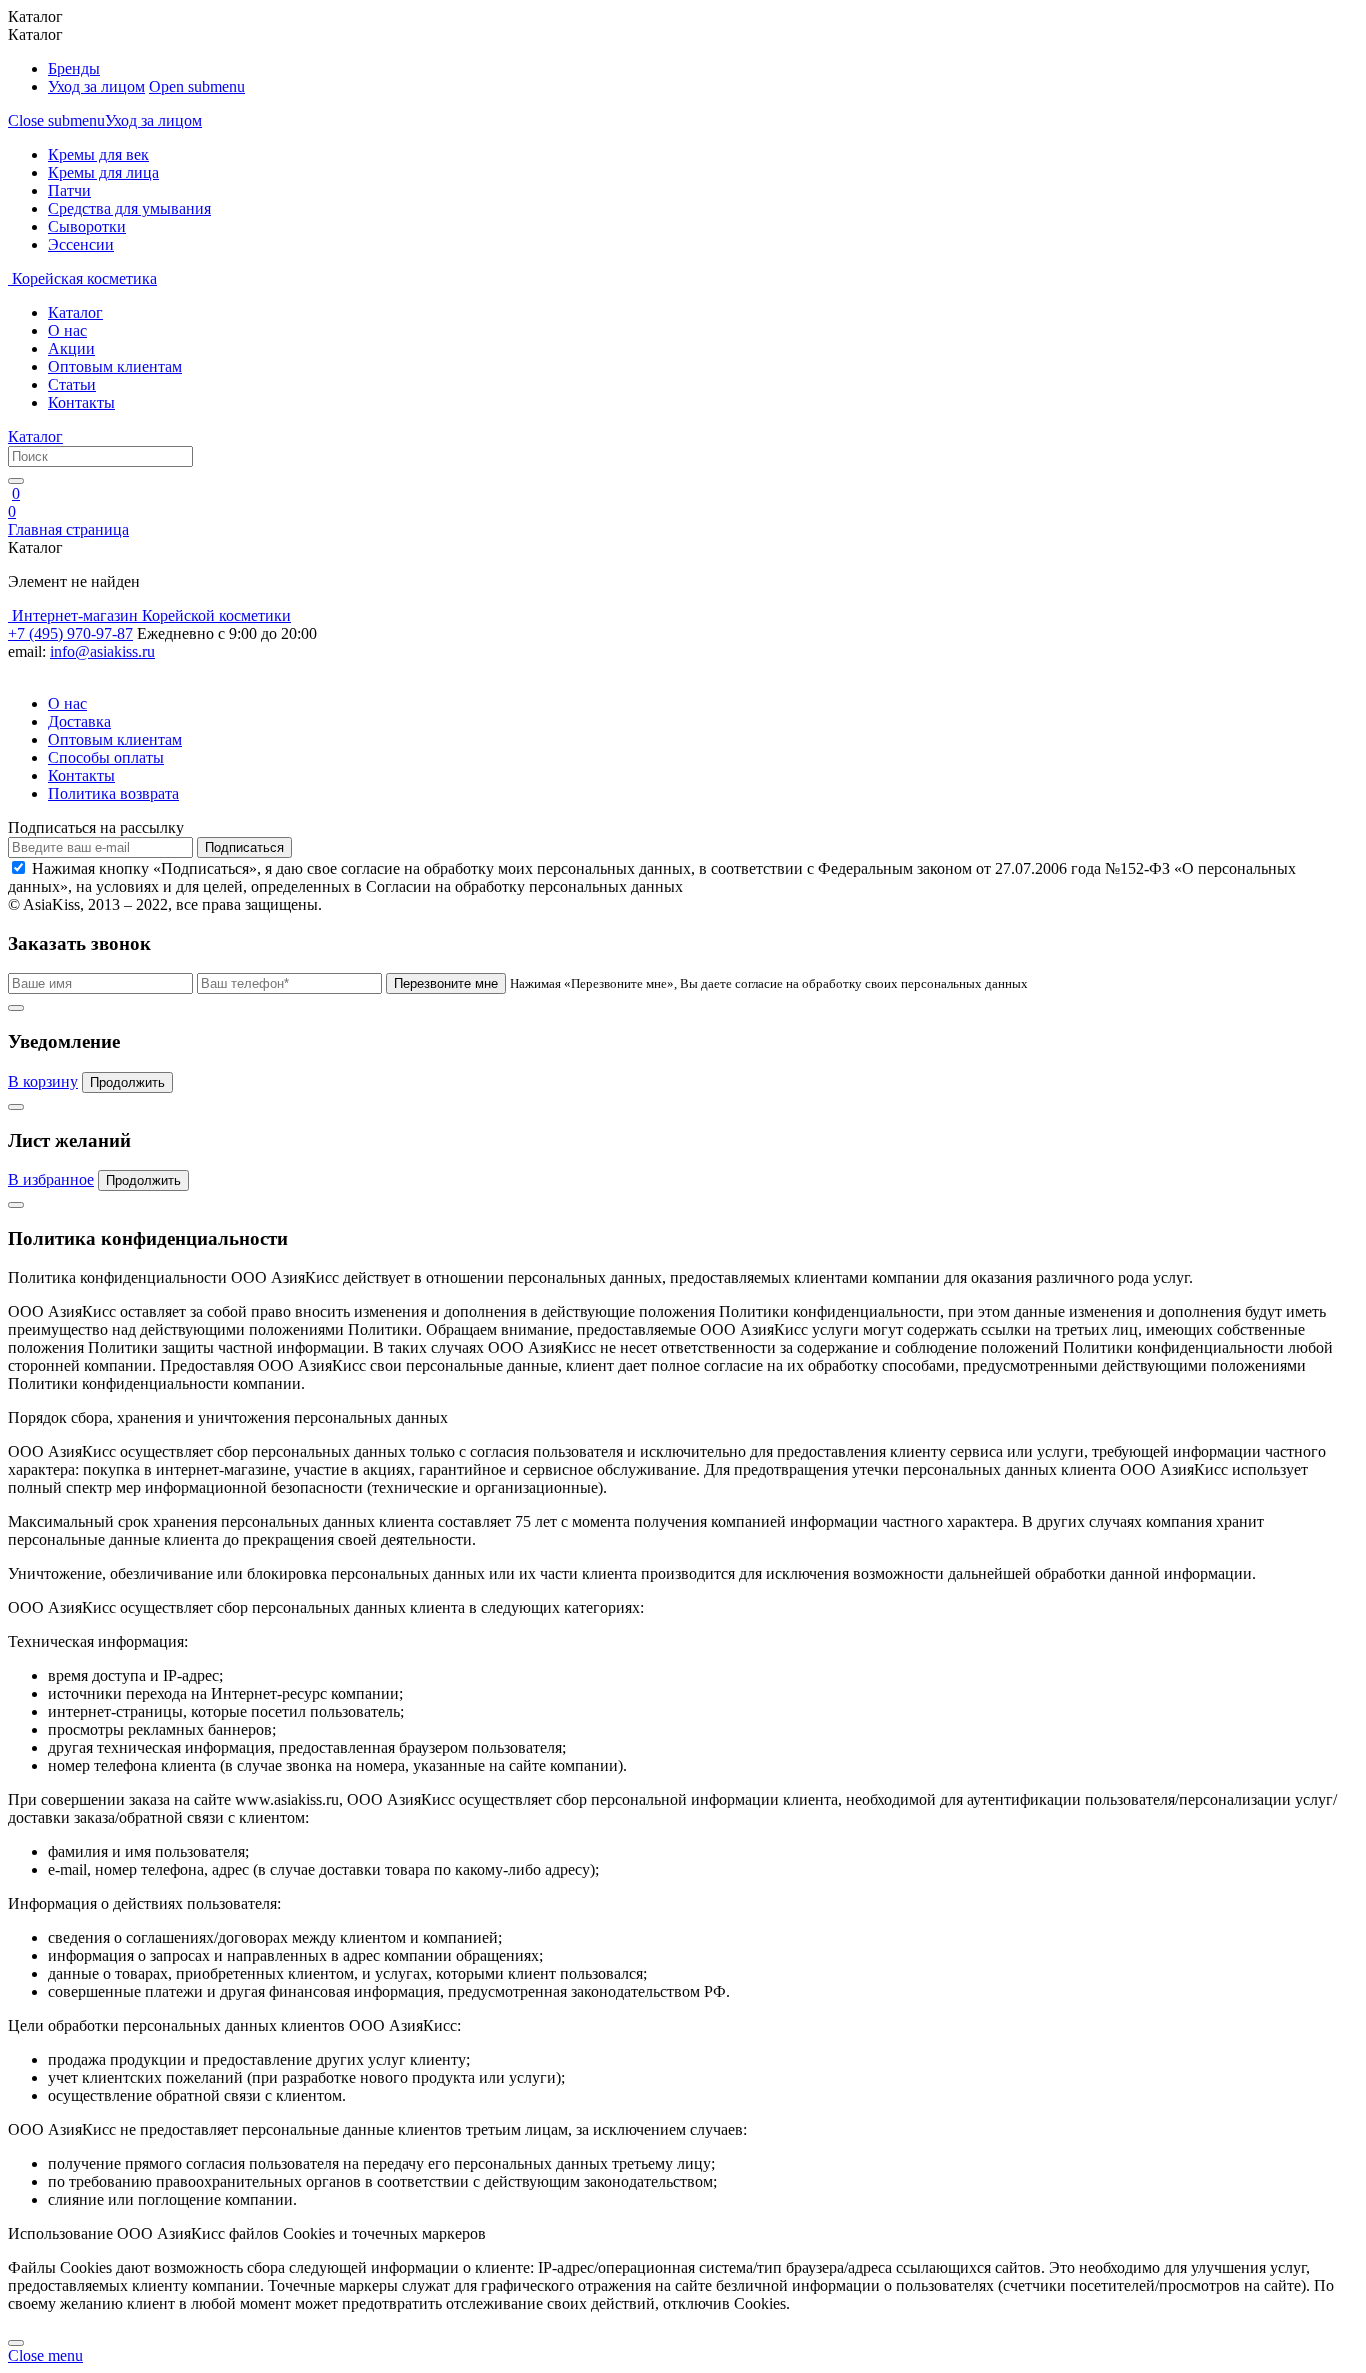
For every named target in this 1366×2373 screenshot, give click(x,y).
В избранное (51, 1179)
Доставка (79, 721)
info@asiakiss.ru (102, 651)
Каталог (75, 312)
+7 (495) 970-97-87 (70, 633)
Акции (71, 348)
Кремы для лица (103, 172)
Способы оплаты (106, 757)
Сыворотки (87, 226)
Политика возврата (113, 793)
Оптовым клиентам (115, 366)
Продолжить (127, 1082)
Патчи (69, 190)
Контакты (81, 402)
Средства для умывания (129, 208)
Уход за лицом (96, 86)
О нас (67, 330)
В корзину (43, 1081)
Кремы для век (98, 154)
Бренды (74, 68)
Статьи (72, 384)
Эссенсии (81, 244)
